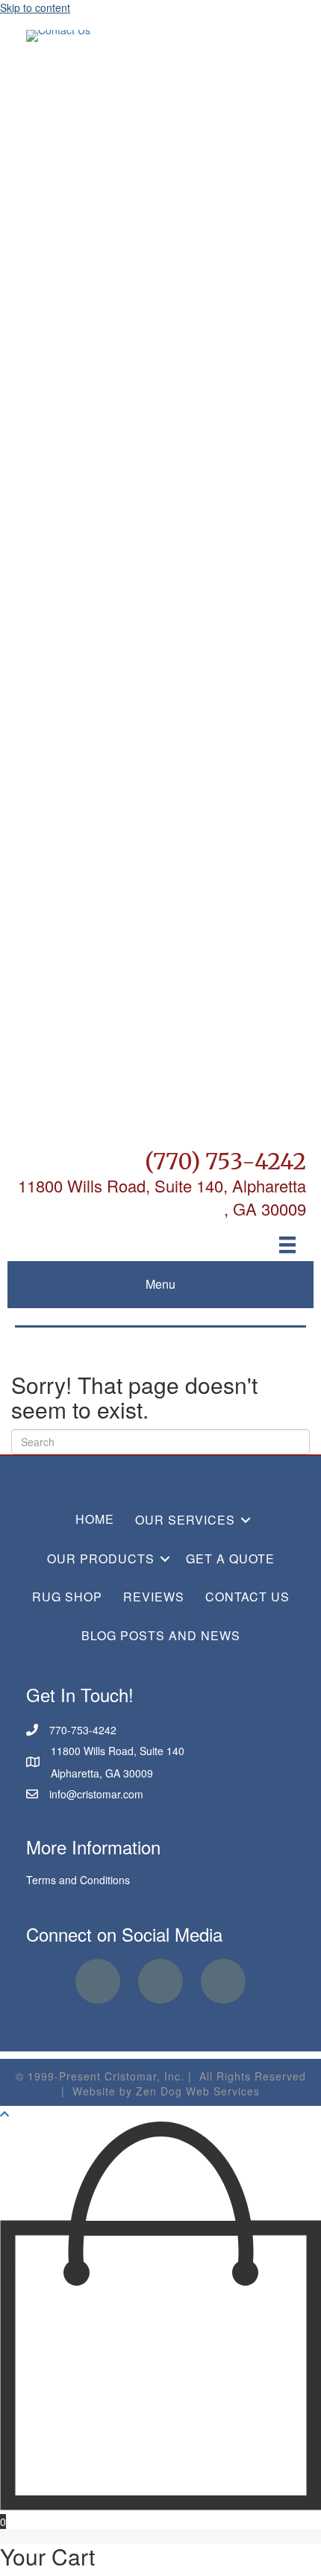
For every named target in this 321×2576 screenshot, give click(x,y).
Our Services (185, 1520)
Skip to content (35, 7)
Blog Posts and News (161, 1635)
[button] (246, 1520)
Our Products (101, 1559)
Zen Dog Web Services (198, 2091)
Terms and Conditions (78, 1880)
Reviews (154, 1597)
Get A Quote (230, 1559)
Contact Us (247, 1597)
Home (95, 1519)
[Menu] (287, 1245)
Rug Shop (67, 1597)
